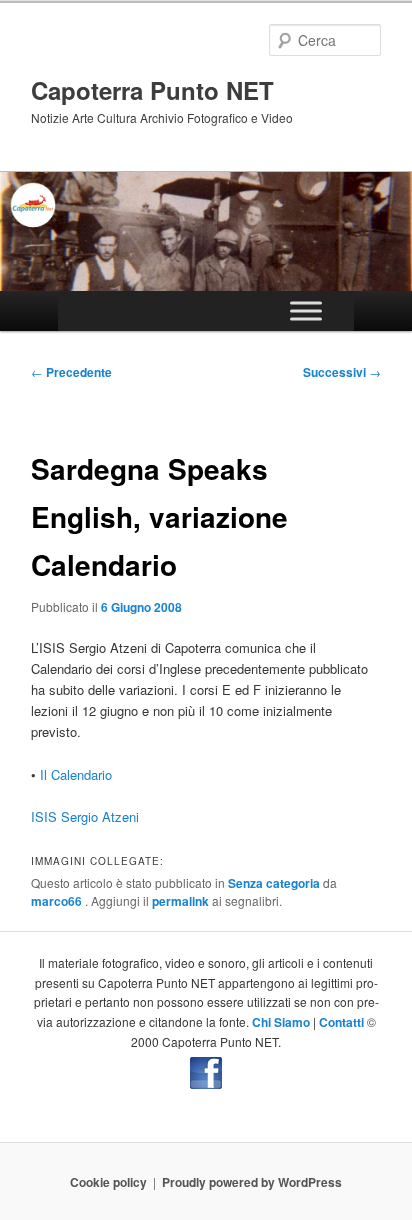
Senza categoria (274, 883)
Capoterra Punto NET (152, 90)
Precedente (71, 372)
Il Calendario (76, 774)
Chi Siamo (281, 1022)
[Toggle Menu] (306, 311)
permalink (180, 901)
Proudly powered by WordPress (252, 1182)
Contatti (341, 1022)
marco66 (58, 901)
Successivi (342, 372)
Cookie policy (108, 1182)
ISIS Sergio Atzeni (85, 816)
